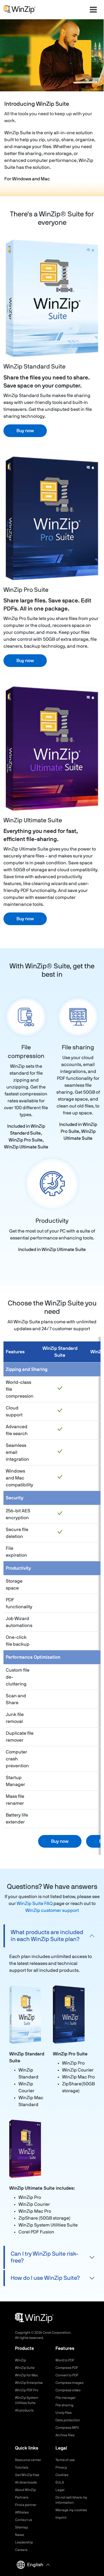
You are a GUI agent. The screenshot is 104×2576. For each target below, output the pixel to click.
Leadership (24, 2542)
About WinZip (25, 2490)
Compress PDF (67, 2368)
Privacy (61, 2467)
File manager (66, 2398)
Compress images (69, 2383)
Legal (60, 2490)
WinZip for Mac (27, 2375)
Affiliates (22, 2512)
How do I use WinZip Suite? (45, 2278)
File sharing (64, 2405)
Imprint (61, 2518)
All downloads (26, 2482)
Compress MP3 (67, 2428)
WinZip (21, 2360)
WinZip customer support (52, 1910)
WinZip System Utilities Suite (27, 2400)
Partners (22, 2497)
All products (24, 2410)
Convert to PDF (67, 2375)
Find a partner (26, 2505)
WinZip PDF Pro (27, 2390)
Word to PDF (65, 2360)
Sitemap (22, 2527)
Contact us (24, 2520)
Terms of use (65, 2460)
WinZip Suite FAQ (35, 1904)
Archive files (65, 2435)
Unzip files (64, 2413)
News (19, 2535)
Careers (21, 2550)
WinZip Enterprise (29, 2383)
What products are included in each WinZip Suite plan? (47, 1936)
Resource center (28, 2460)
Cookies (62, 2475)
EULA (60, 2482)
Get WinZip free (27, 2475)
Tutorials (22, 2467)
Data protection (68, 2420)
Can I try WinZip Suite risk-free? (45, 2257)
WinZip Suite (25, 2368)
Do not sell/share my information (71, 2500)
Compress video (68, 2390)
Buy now (25, 431)
